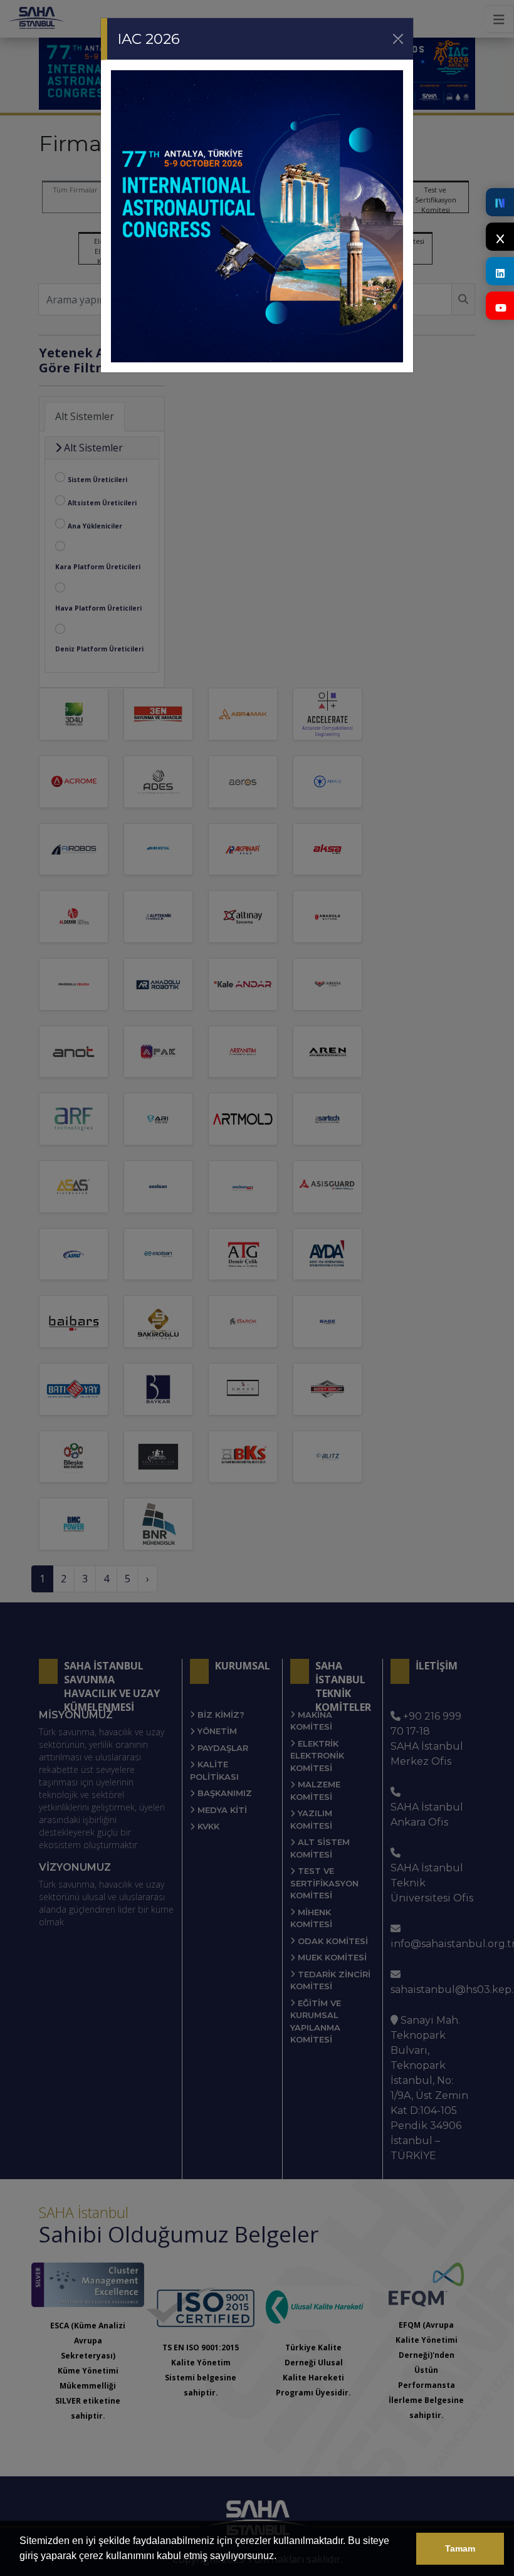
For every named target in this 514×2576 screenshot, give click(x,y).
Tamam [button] (460, 2548)
